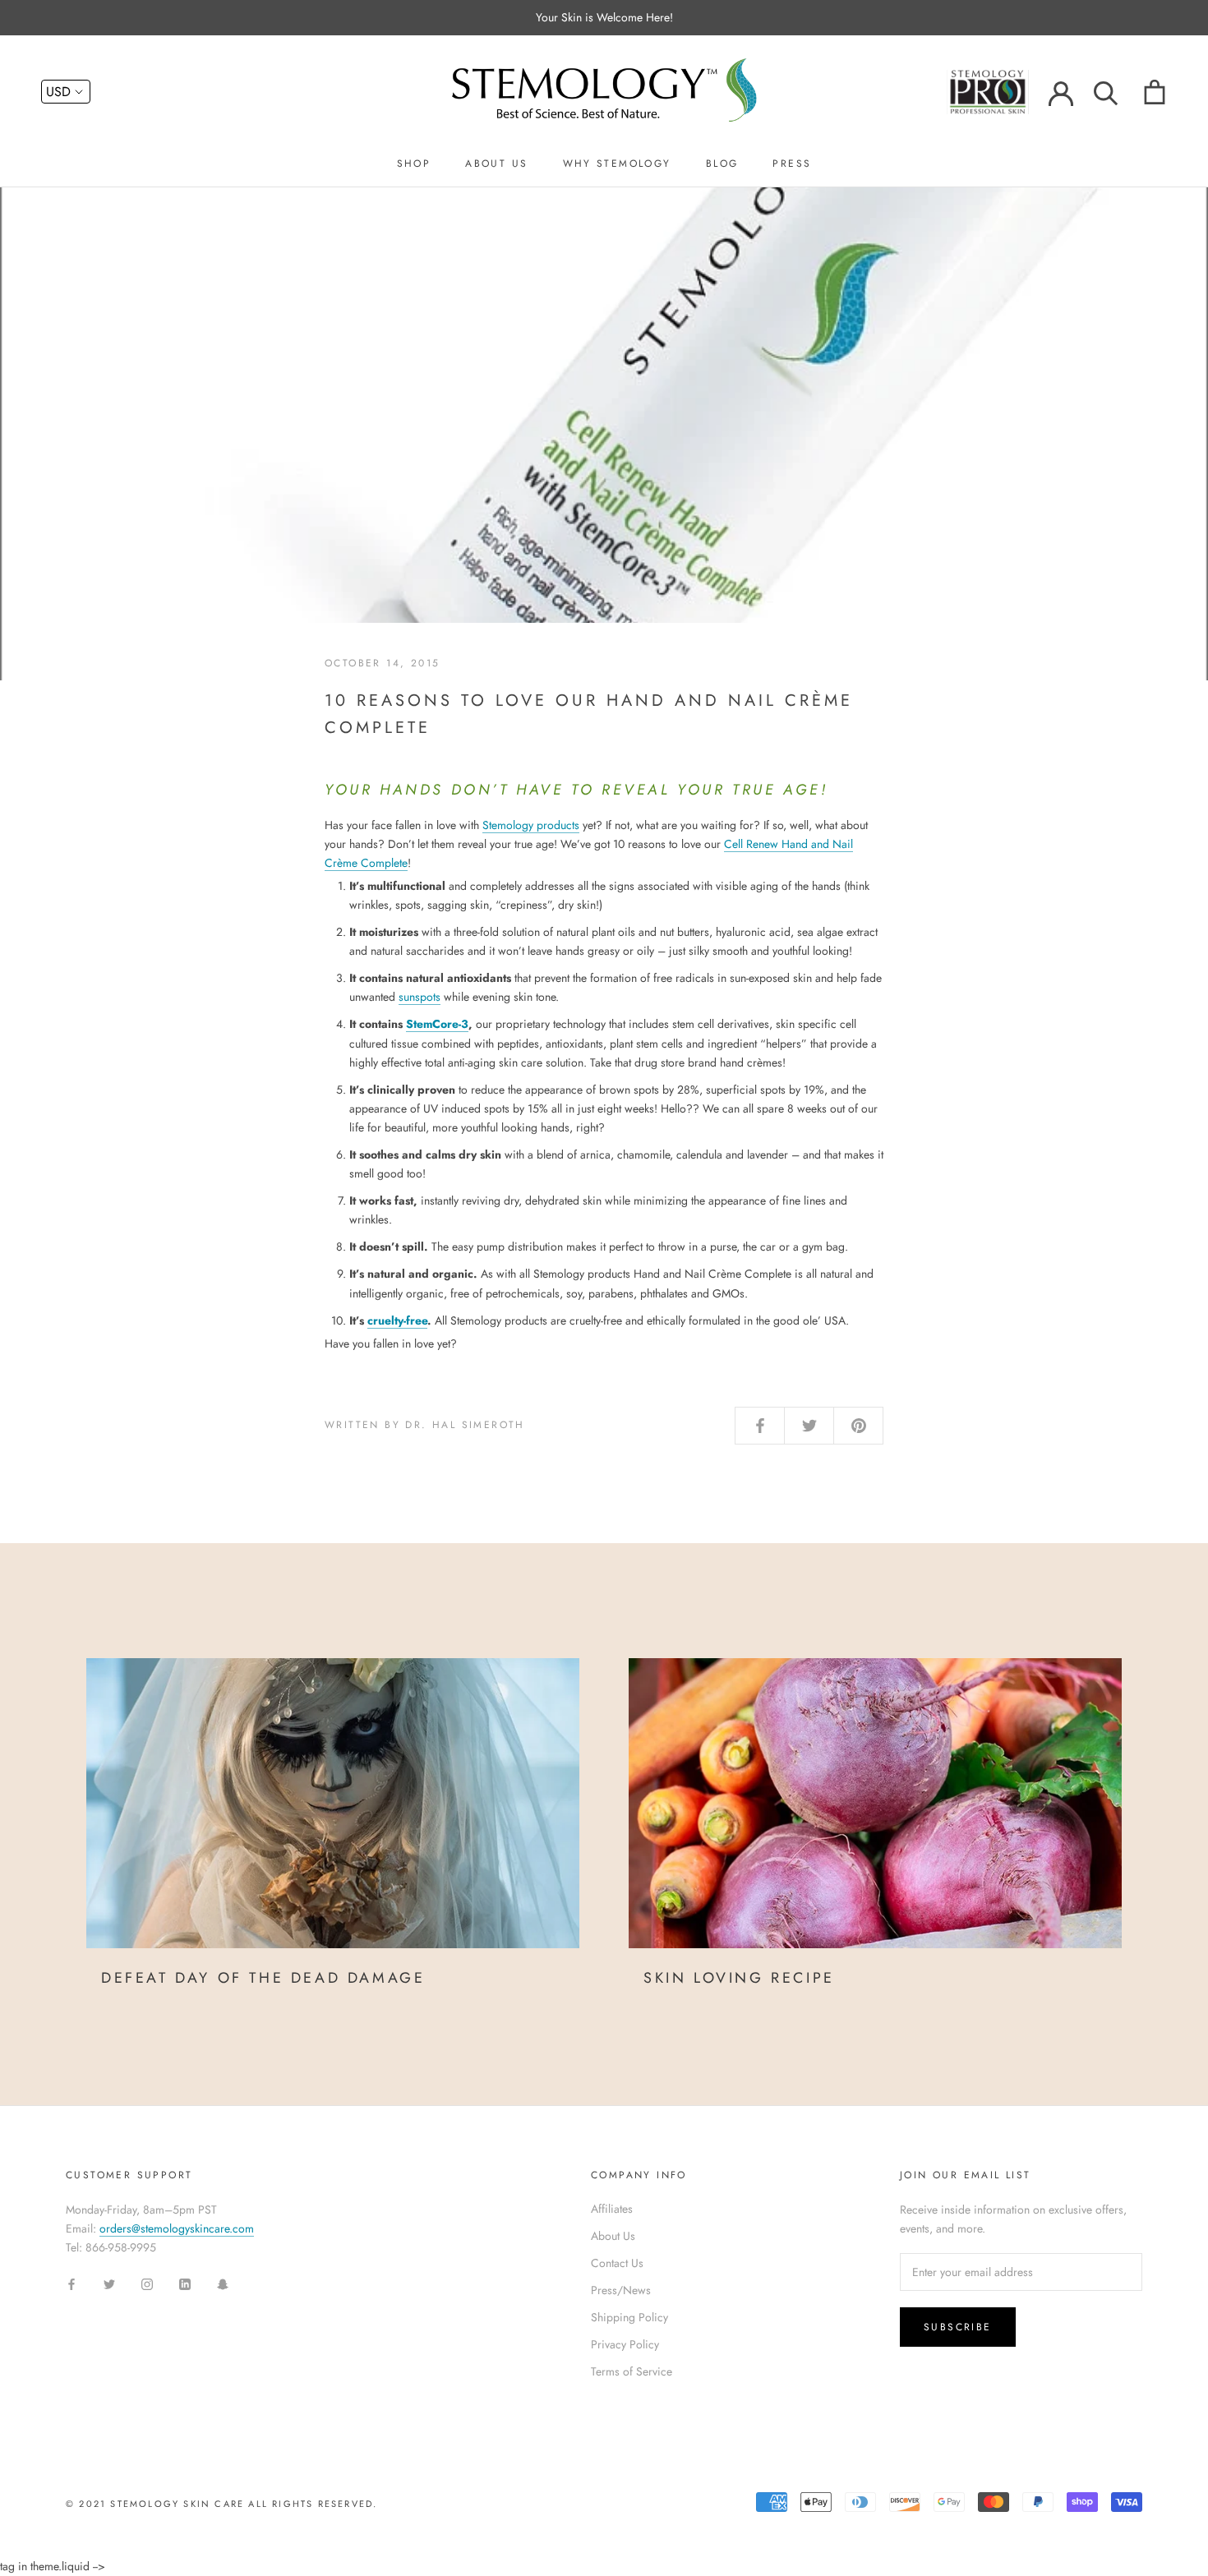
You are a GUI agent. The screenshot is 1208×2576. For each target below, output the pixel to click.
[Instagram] (147, 2284)
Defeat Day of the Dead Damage (263, 1978)
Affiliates (612, 2209)
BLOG (722, 164)
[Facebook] (71, 2284)
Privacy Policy (625, 2344)
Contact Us (617, 2263)
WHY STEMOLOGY (617, 164)
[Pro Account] (998, 90)
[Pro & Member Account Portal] (1061, 92)
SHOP (414, 164)
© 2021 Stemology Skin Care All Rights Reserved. (221, 2504)
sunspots (420, 997)
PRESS (792, 164)
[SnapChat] (223, 2284)
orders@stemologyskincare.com (177, 2228)
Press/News (621, 2290)
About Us (613, 2236)
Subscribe (958, 2327)
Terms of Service (632, 2371)
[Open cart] (1155, 92)
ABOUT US (496, 164)
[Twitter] (109, 2284)
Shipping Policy (629, 2317)
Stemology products (531, 825)
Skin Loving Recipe (739, 1978)
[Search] (1106, 92)
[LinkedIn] (185, 2284)
